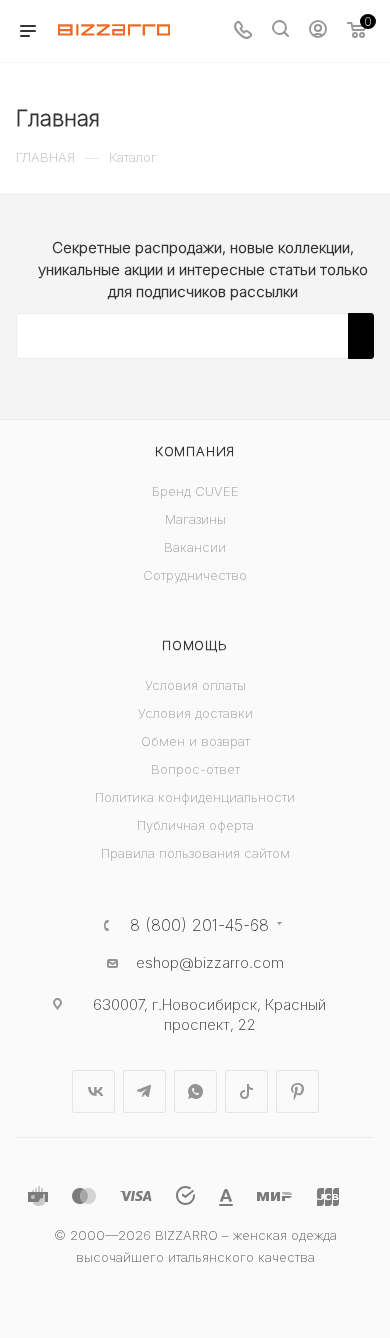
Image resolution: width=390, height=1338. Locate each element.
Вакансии (195, 547)
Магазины (195, 519)
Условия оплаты (195, 685)
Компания (195, 451)
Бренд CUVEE (195, 491)
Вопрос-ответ (195, 769)
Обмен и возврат (195, 741)
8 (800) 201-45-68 (199, 925)
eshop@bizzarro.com (210, 962)
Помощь (195, 645)
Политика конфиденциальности (195, 797)
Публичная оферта (195, 825)
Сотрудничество (195, 575)
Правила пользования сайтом (195, 853)
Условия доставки (195, 713)
